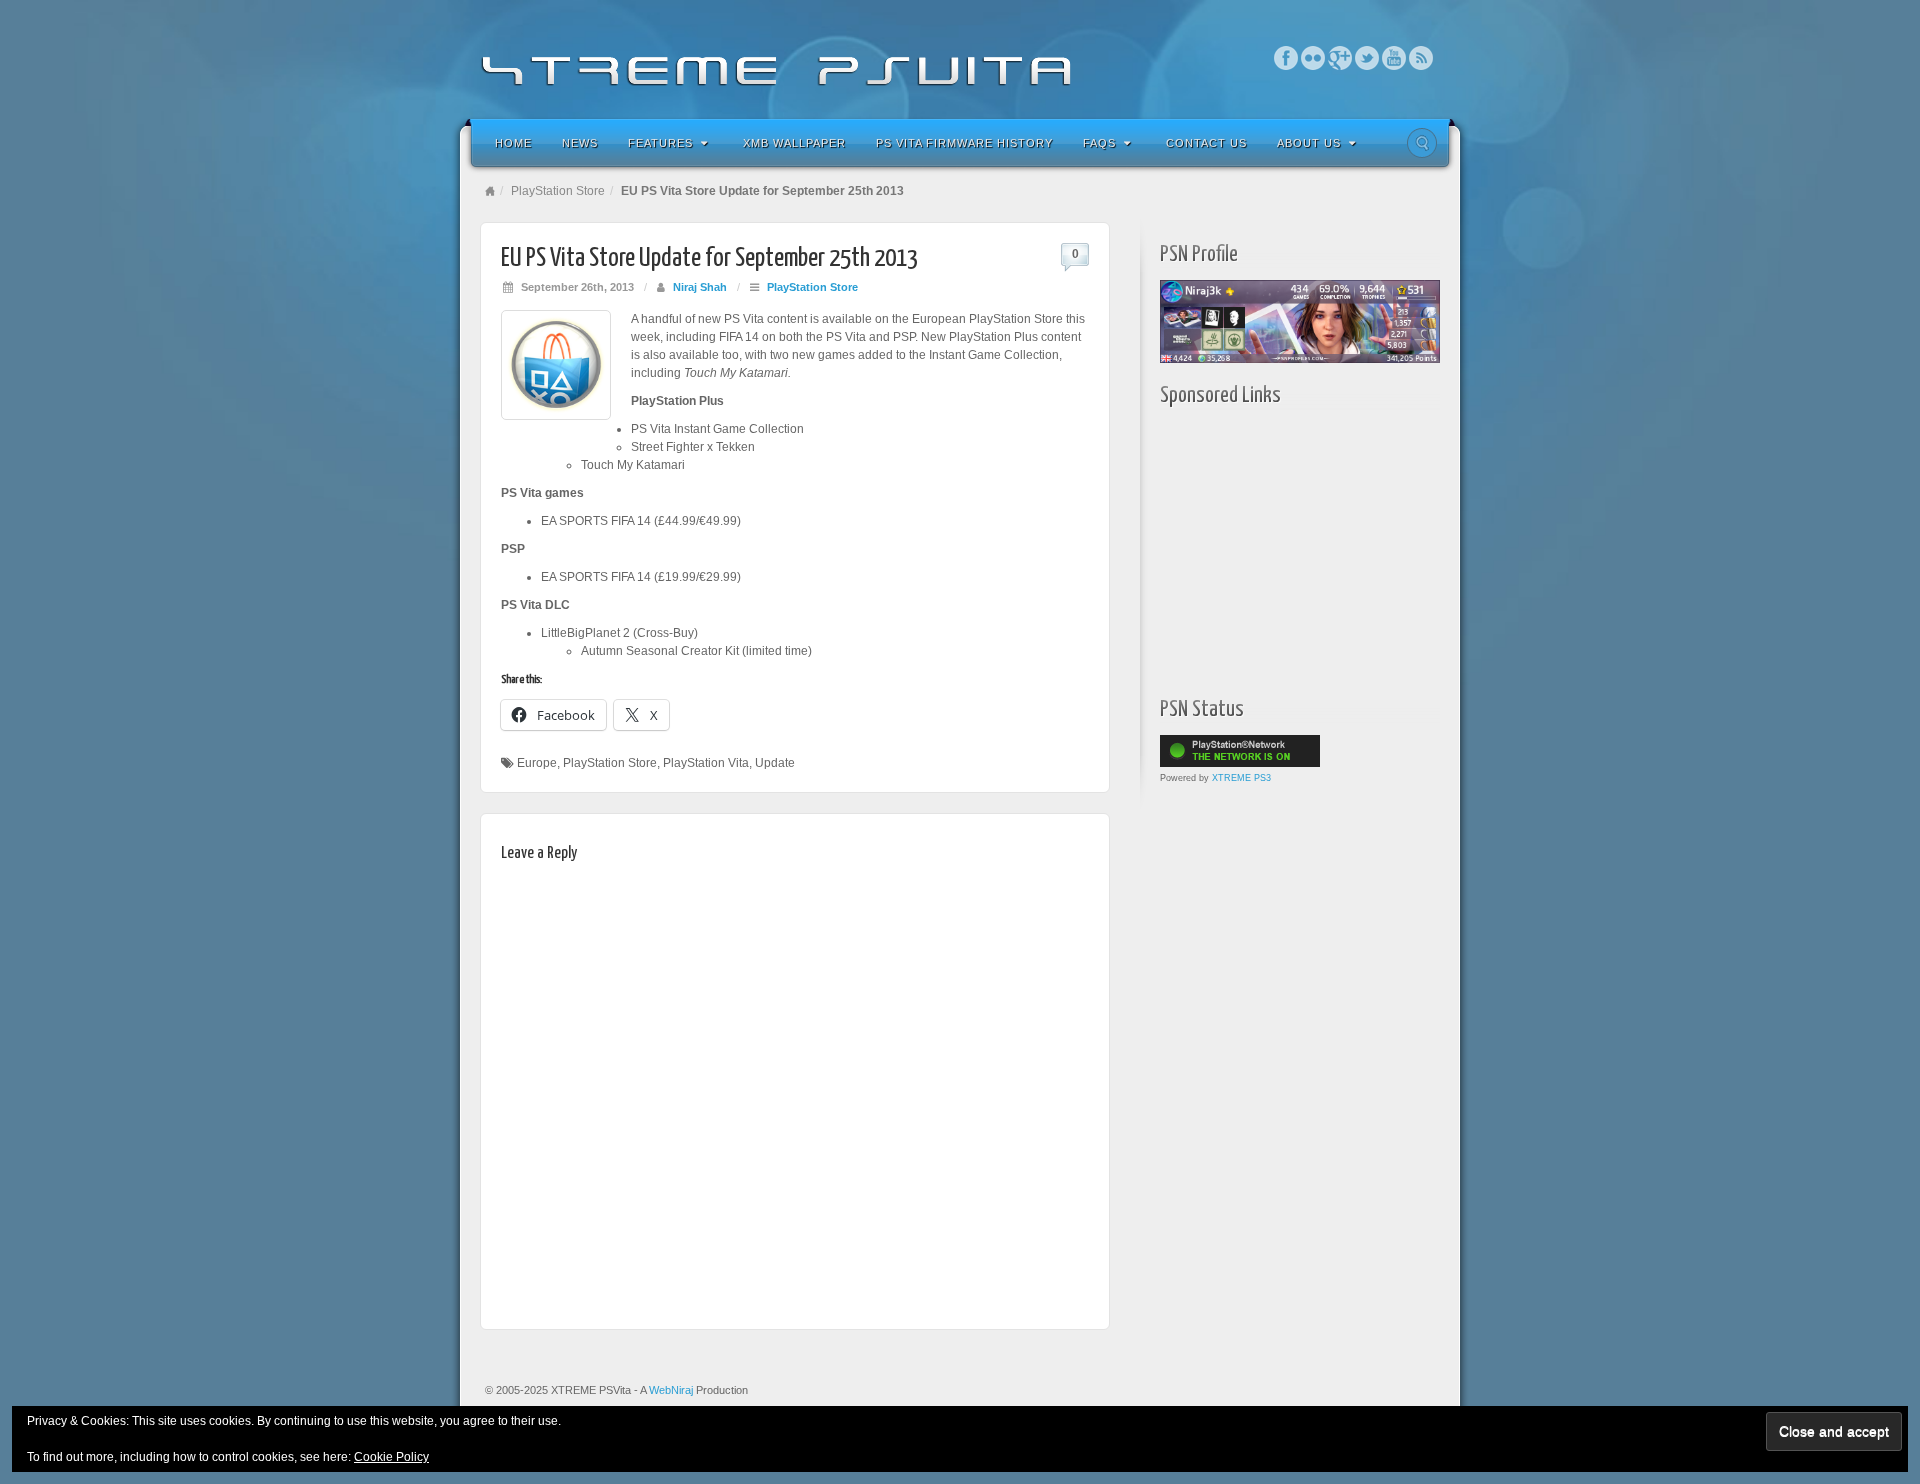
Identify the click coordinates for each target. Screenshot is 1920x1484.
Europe (537, 763)
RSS (1421, 58)
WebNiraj (671, 1390)
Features (660, 143)
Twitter (1367, 58)
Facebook (1286, 58)
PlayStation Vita (706, 763)
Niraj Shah (700, 287)
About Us (1309, 143)
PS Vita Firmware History (964, 143)
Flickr (1313, 58)
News (580, 143)
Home (513, 143)
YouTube (1394, 58)
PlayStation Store (558, 191)
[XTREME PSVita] (960, 57)
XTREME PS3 (1241, 778)
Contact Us (1206, 143)
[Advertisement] (1285, 547)
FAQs (1099, 143)
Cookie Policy (391, 1457)
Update (775, 763)
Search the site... (1422, 143)
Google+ (1340, 58)
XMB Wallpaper (794, 143)
